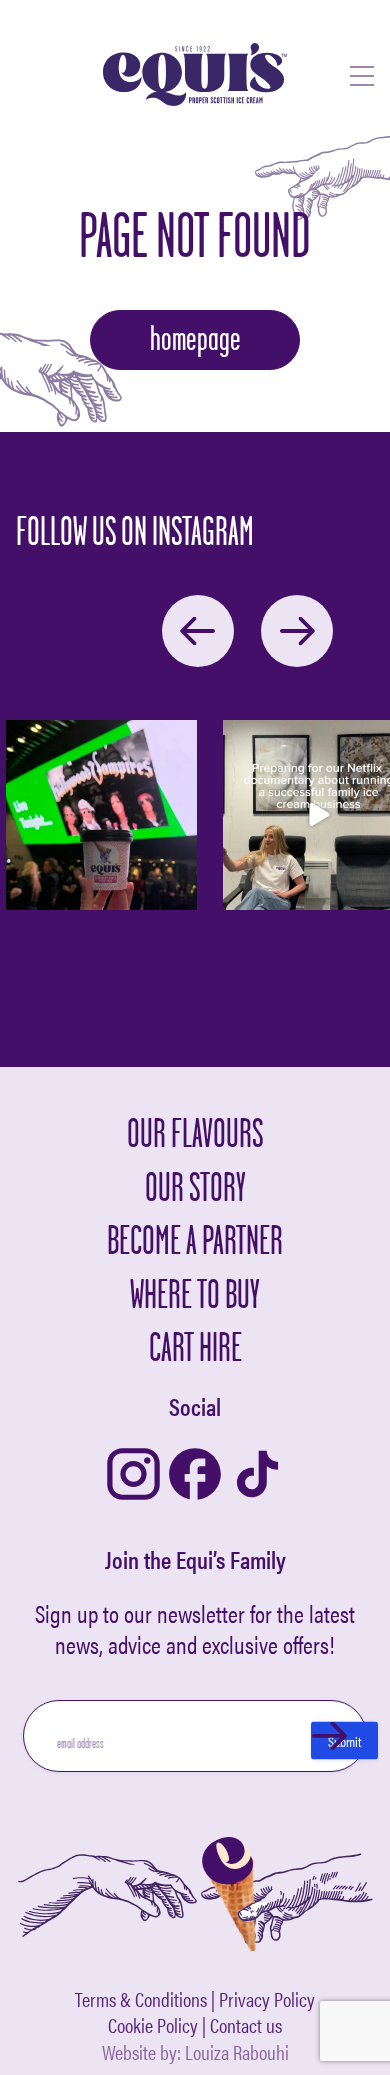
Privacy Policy (267, 1999)
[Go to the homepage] (195, 76)
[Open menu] (362, 76)
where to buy (195, 1293)
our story (195, 1186)
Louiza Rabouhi (237, 2051)
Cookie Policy (153, 2025)
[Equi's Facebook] (195, 1475)
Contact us (246, 2025)
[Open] (101, 815)
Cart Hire (195, 1346)
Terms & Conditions (141, 1999)
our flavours (195, 1132)
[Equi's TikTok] (257, 1475)
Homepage (195, 338)
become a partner (195, 1239)
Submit (344, 1741)
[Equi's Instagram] (133, 1475)
